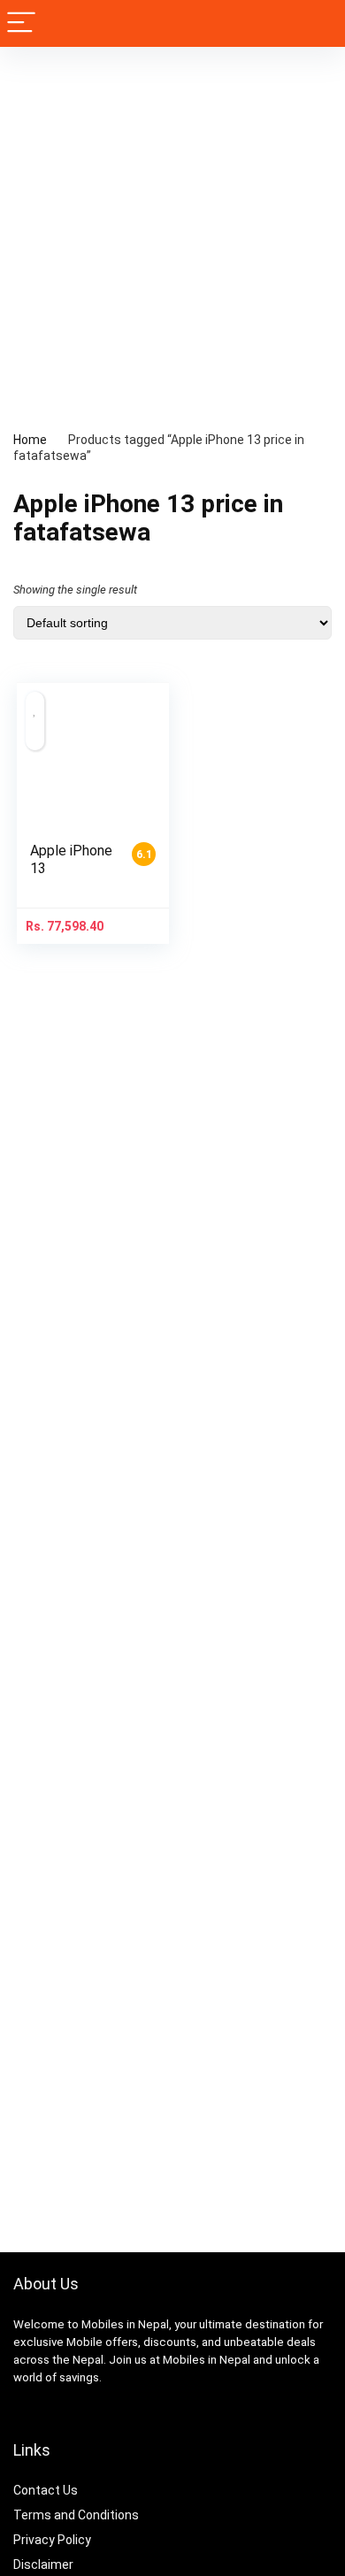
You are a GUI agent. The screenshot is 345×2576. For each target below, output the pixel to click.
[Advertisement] (172, 228)
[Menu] (21, 23)
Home (30, 440)
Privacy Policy (52, 2540)
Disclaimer (43, 2564)
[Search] (318, 23)
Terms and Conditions (76, 2515)
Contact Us (46, 2490)
